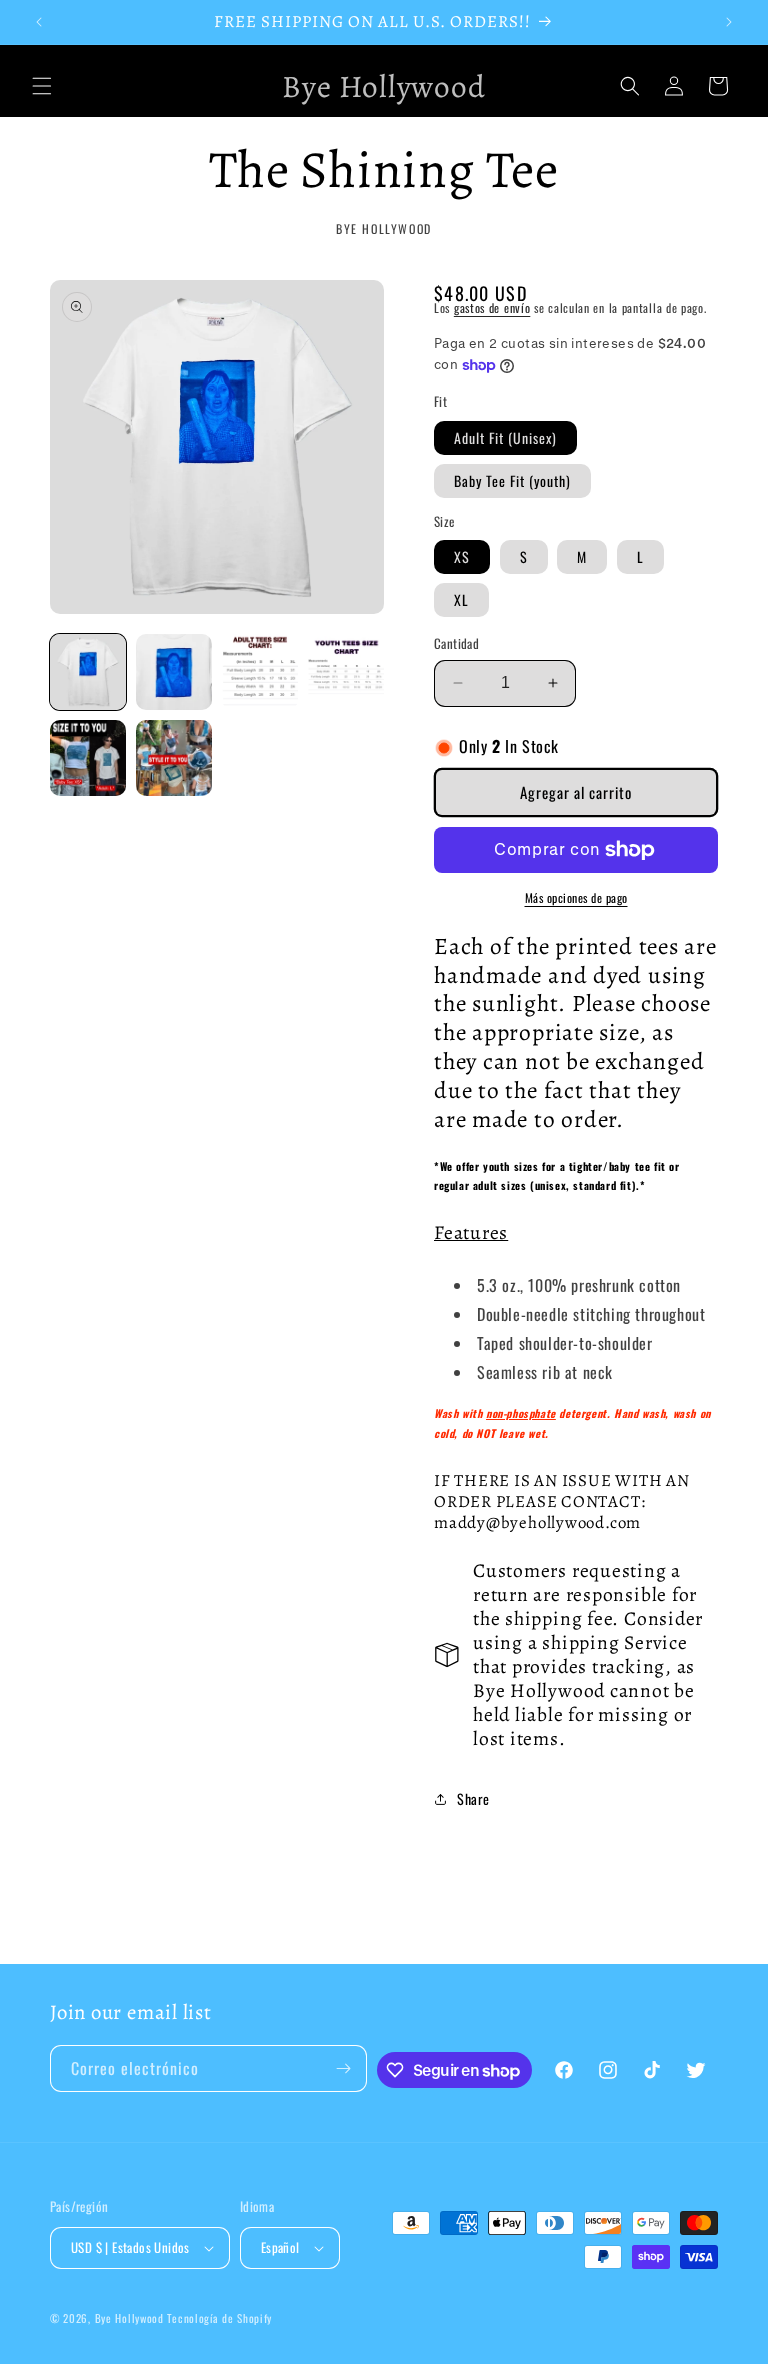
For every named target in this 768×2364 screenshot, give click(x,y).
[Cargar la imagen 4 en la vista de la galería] (346, 672)
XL (461, 599)
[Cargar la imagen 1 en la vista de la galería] (88, 672)
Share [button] (473, 1798)
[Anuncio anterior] (39, 22)
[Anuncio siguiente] (729, 22)
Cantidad (456, 643)
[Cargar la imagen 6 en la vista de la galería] (174, 758)
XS (462, 556)
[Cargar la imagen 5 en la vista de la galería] (88, 758)
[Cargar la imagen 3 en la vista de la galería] (260, 672)
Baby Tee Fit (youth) (512, 480)
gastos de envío (492, 307)
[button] (42, 86)
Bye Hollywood (129, 2318)
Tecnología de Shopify (219, 2318)
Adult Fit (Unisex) (505, 437)
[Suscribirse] (344, 2068)
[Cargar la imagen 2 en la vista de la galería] (174, 672)
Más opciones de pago (576, 897)
